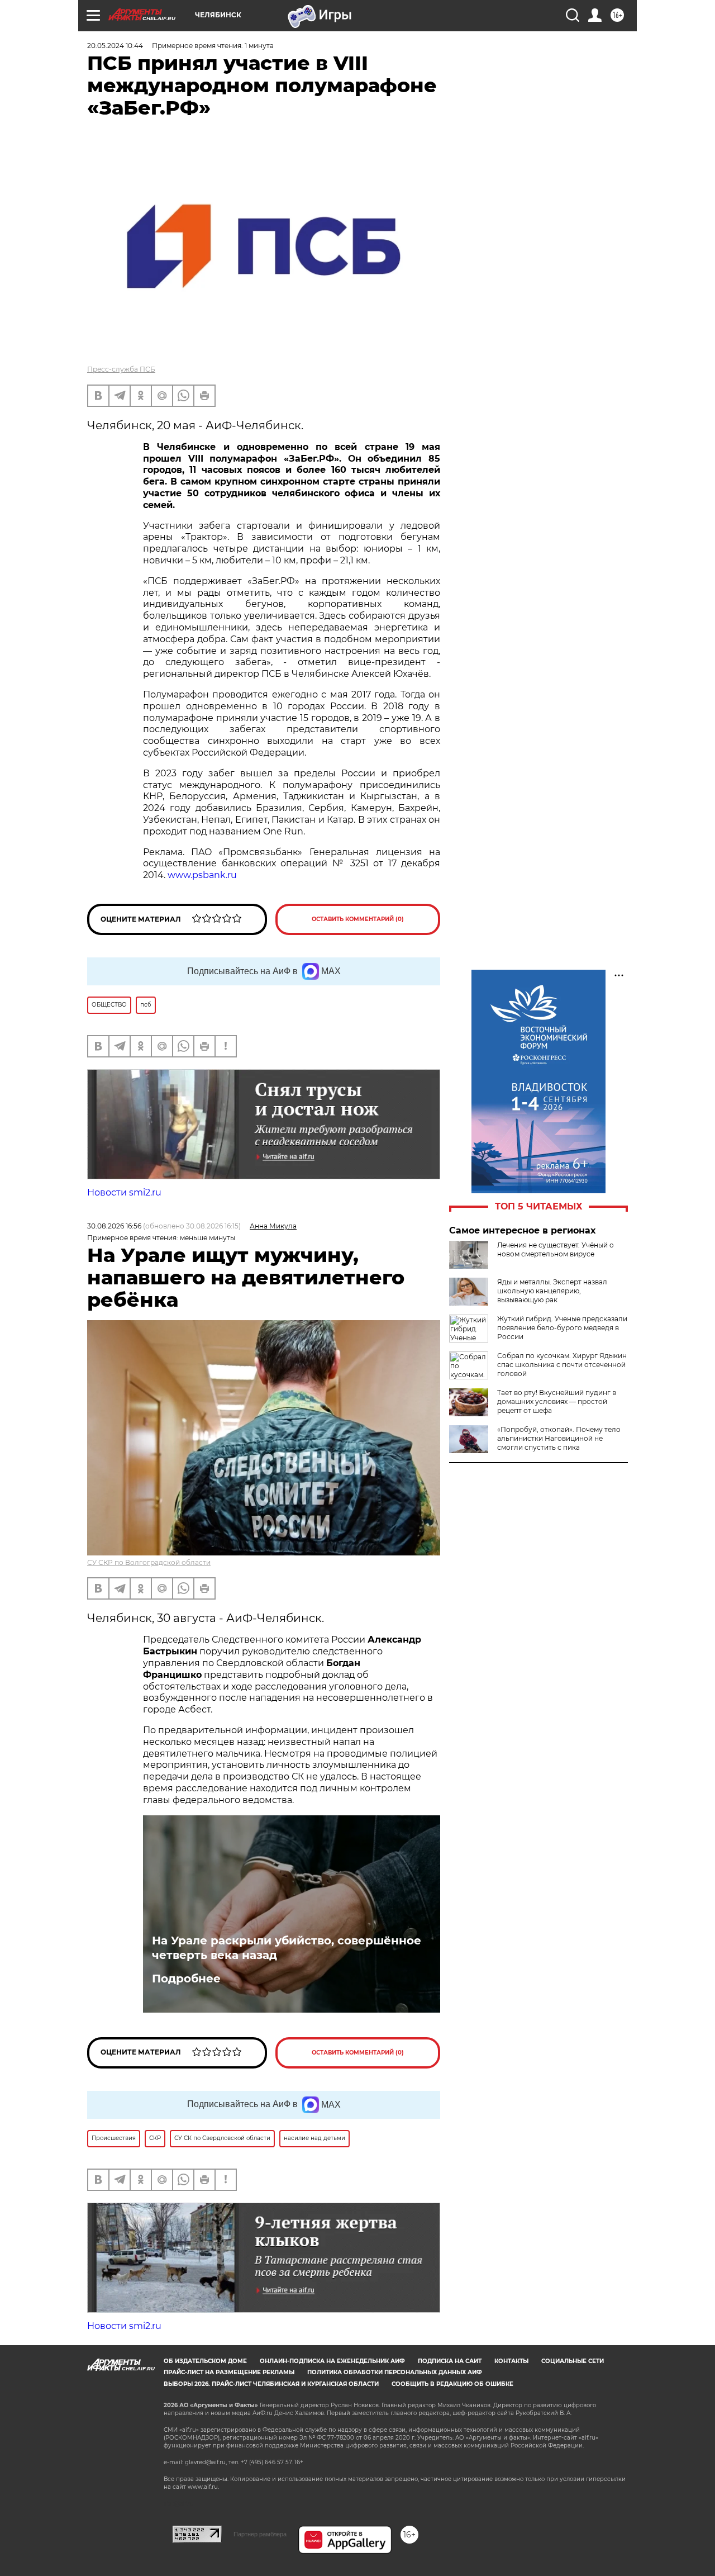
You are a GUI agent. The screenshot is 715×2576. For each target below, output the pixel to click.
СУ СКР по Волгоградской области (149, 1562)
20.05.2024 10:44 (115, 46)
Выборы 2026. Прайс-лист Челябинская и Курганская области (271, 2384)
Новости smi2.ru (124, 1192)
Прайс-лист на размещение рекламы (229, 2372)
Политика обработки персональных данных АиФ (395, 2372)
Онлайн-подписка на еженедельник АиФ (332, 2361)
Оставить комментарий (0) (358, 919)
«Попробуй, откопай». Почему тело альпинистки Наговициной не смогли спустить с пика (559, 1438)
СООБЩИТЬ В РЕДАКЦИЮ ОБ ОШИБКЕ (452, 2384)
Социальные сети (573, 2361)
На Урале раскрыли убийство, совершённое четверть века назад (287, 1948)
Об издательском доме (205, 2361)
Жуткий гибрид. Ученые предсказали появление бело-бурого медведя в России (562, 1328)
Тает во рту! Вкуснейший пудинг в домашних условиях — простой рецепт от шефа (557, 1401)
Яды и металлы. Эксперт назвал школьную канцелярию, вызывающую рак (552, 1291)
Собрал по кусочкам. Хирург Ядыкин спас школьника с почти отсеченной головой (562, 1365)
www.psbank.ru (202, 875)
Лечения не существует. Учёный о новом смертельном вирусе (556, 1249)
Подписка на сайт (450, 2361)
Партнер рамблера (260, 2534)
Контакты (511, 2361)
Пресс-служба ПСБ (121, 369)
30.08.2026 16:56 (114, 1226)
